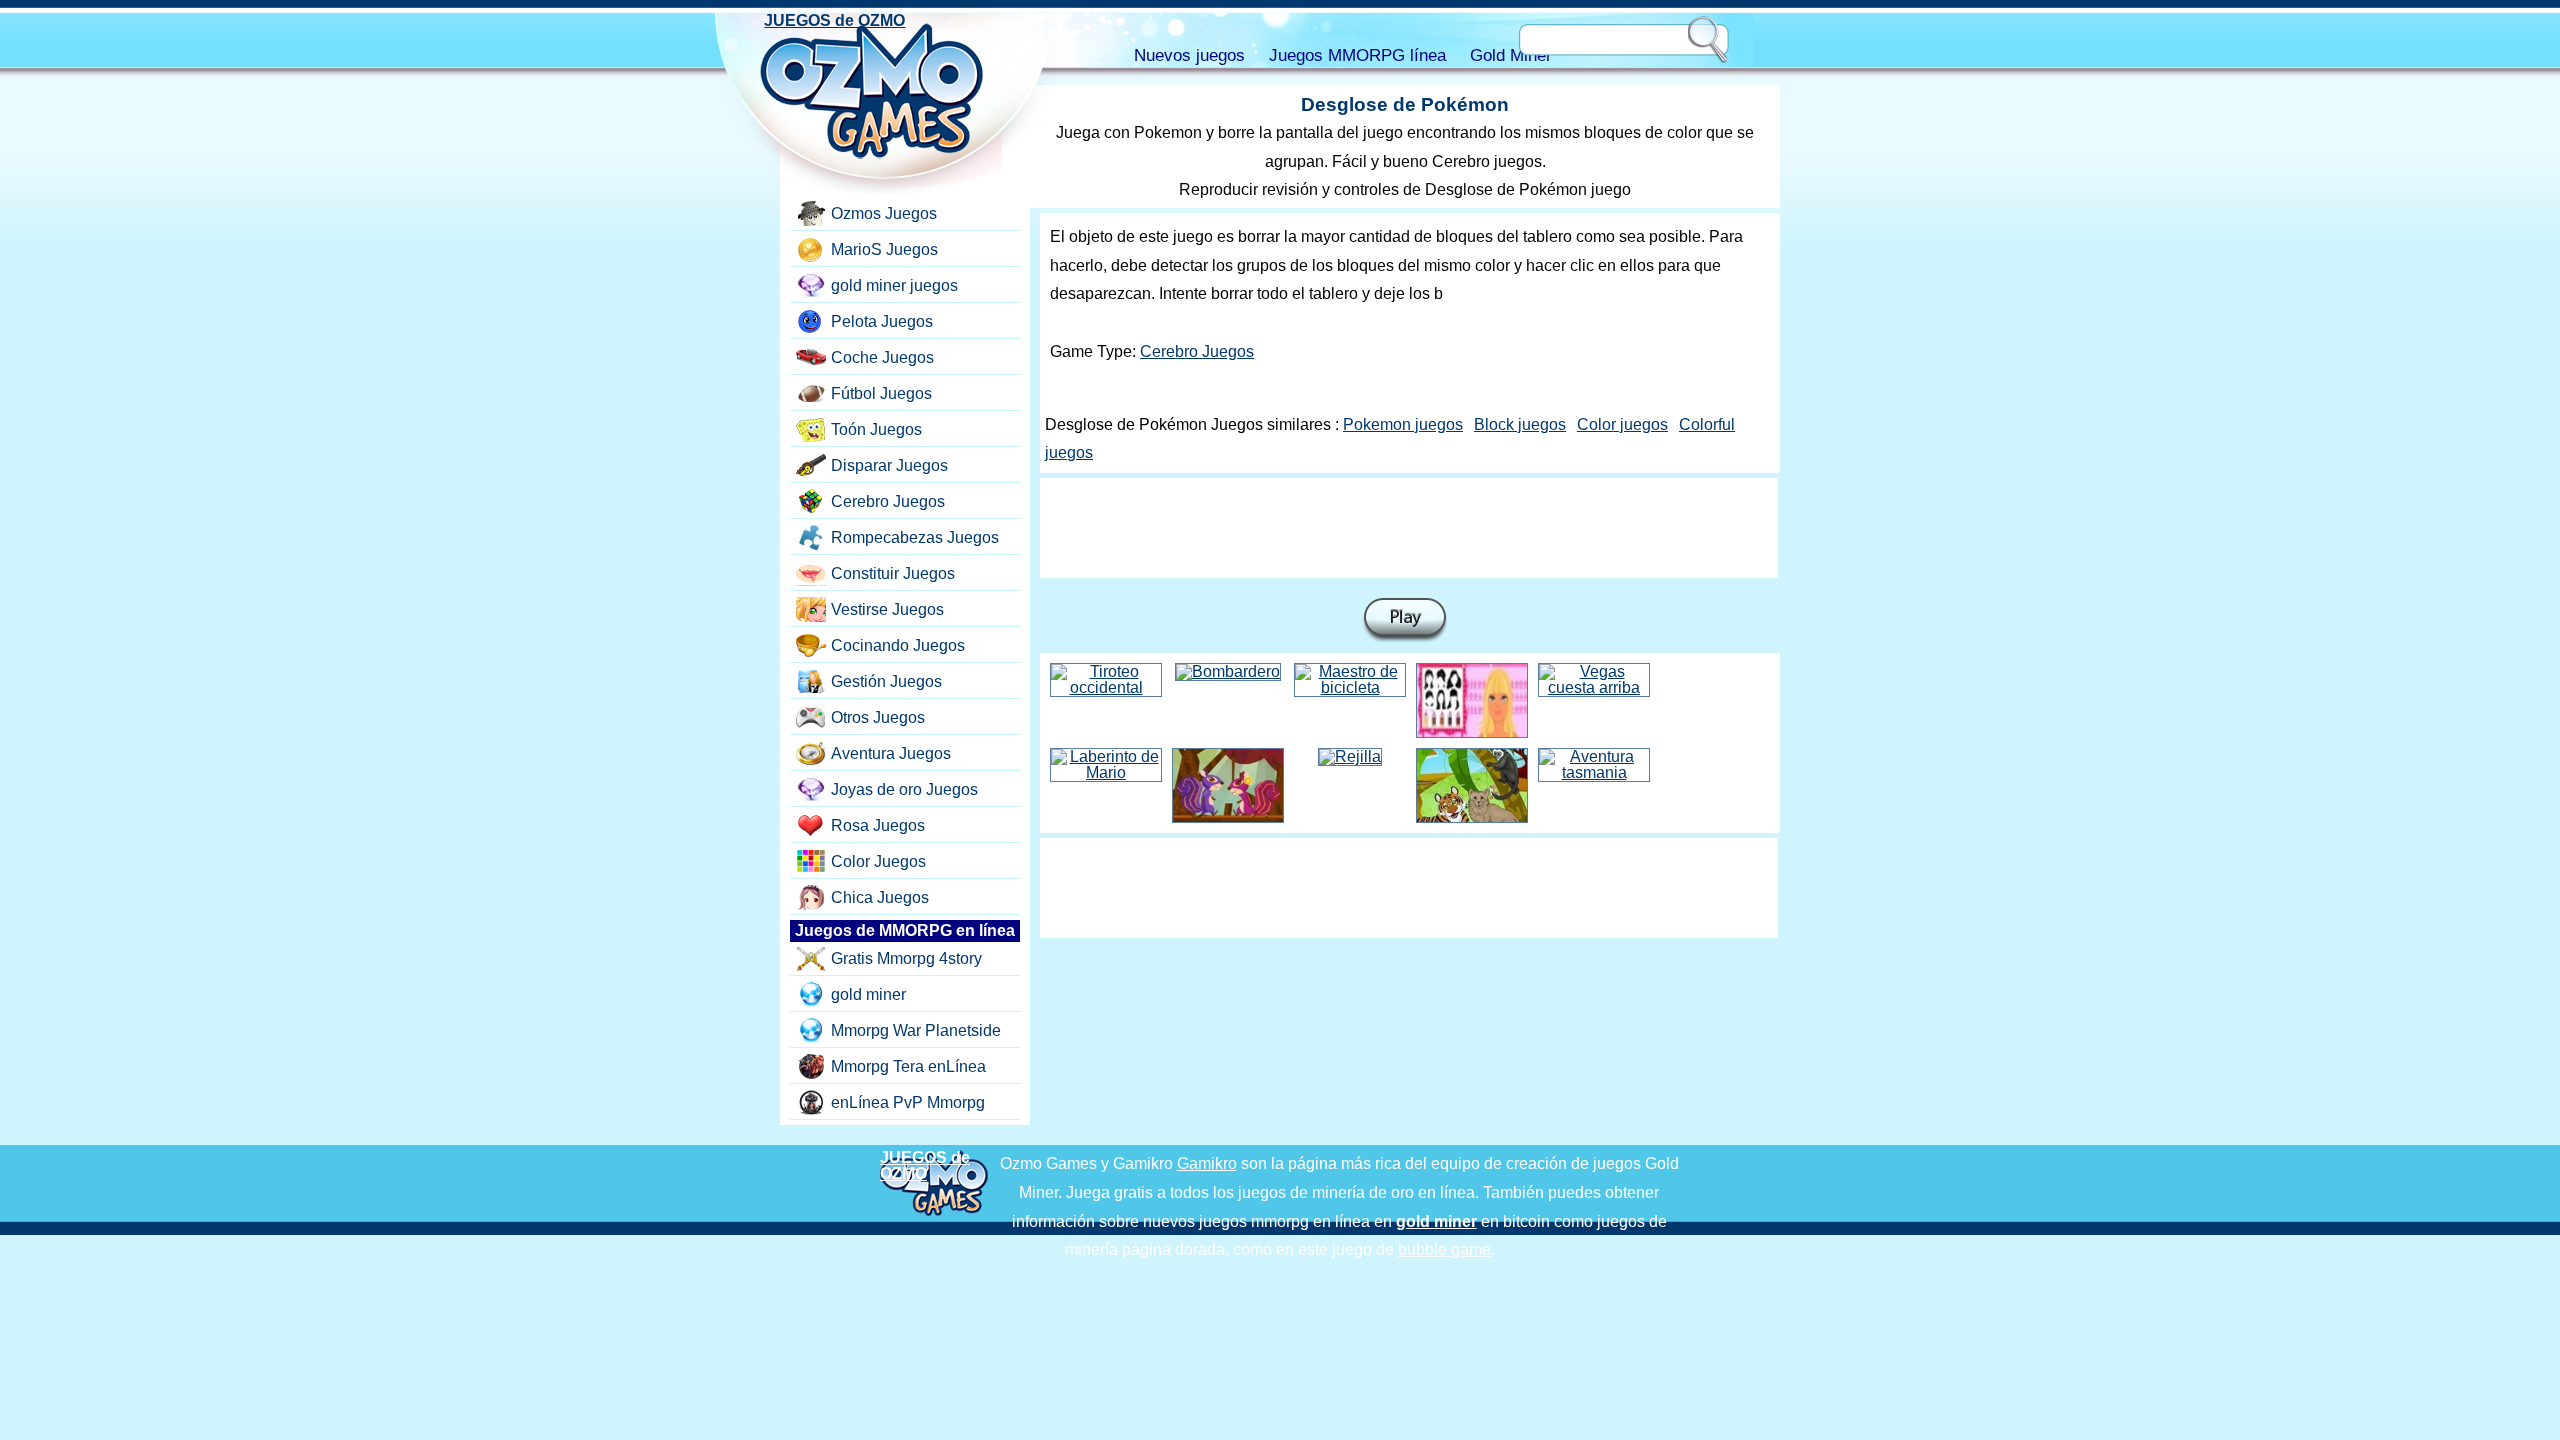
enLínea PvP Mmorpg (908, 1102)
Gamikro (1207, 1163)
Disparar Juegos (889, 465)
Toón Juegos (876, 429)
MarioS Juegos (884, 249)
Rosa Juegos (878, 825)
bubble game (1444, 1249)
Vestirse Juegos (887, 609)
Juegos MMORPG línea (1357, 55)
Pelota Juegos (882, 321)
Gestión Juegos (886, 681)
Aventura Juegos (891, 753)
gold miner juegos (894, 285)
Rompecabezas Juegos (915, 537)
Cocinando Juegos (898, 645)
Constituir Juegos (893, 573)
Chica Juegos (880, 897)
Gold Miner (1511, 55)
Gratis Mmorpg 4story (906, 958)
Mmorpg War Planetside (916, 1030)
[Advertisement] (1409, 528)
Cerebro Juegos (1197, 351)
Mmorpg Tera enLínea (908, 1066)
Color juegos (1622, 424)
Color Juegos (878, 861)
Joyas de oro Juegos (904, 789)
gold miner (868, 994)
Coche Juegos (882, 357)
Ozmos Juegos (884, 213)
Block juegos (1520, 424)
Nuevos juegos (1189, 55)
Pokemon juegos (1403, 424)
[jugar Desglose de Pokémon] (1405, 620)
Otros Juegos (878, 717)
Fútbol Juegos (881, 393)
